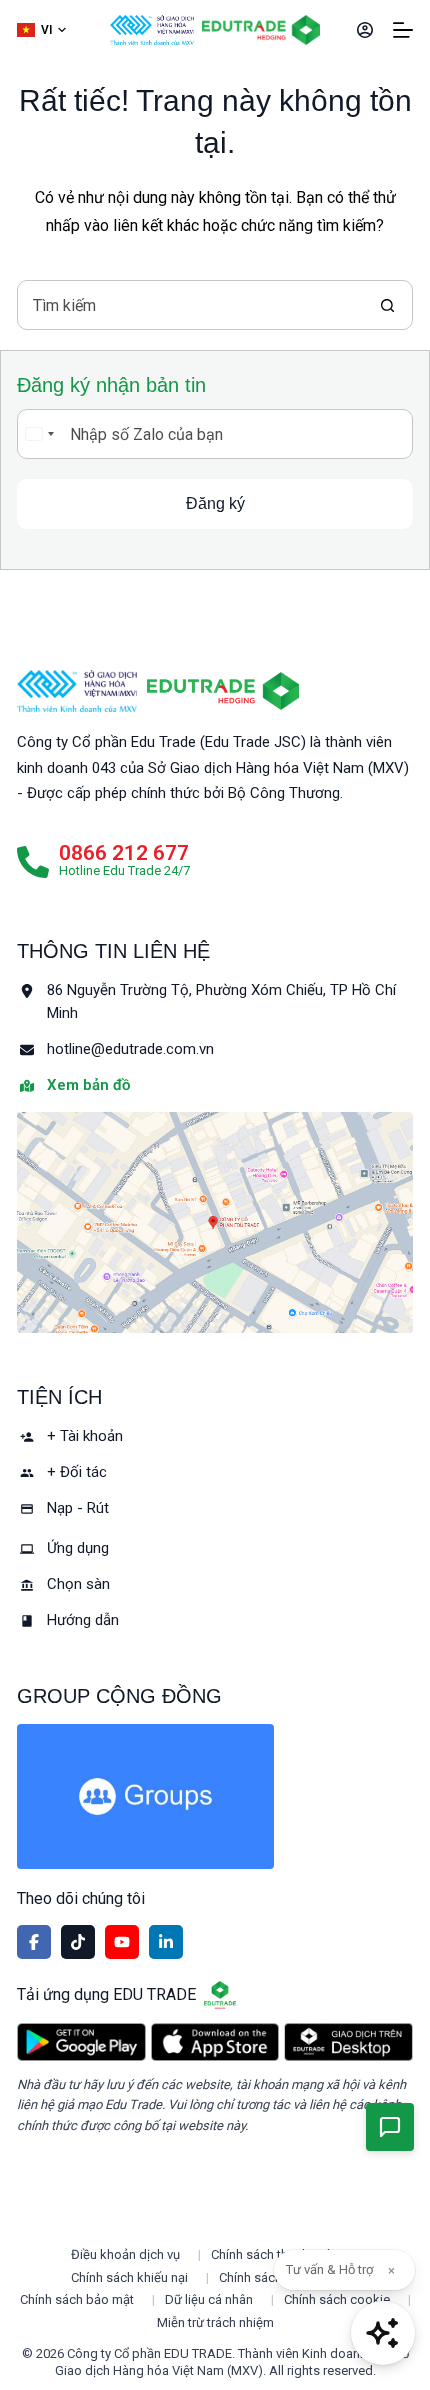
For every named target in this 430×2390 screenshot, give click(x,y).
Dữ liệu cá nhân (209, 2299)
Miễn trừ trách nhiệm (215, 2322)
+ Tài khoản (85, 1436)
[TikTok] (78, 1942)
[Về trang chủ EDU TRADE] (261, 30)
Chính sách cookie (337, 2299)
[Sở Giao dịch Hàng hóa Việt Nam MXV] (77, 691)
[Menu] (403, 30)
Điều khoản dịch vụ (125, 2254)
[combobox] (191, 305)
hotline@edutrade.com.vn (130, 1049)
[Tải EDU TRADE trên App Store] (215, 2042)
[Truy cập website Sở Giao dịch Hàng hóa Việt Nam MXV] (152, 30)
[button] (41, 30)
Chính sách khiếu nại (129, 2277)
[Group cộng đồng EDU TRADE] (215, 1796)
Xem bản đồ (88, 1085)
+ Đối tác (77, 1472)
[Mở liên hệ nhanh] (390, 2127)
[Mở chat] (383, 2333)
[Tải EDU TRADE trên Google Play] (81, 2042)
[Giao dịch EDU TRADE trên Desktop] (348, 2041)
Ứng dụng (78, 1548)
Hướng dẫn (83, 1620)
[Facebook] (34, 1942)
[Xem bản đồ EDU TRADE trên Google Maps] (215, 1222)
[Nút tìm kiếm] (388, 305)
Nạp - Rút (78, 1508)
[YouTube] (122, 1942)
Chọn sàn (78, 1584)
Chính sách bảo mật (77, 2299)
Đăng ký (215, 503)
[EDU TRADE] (223, 691)
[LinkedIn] (166, 1942)
